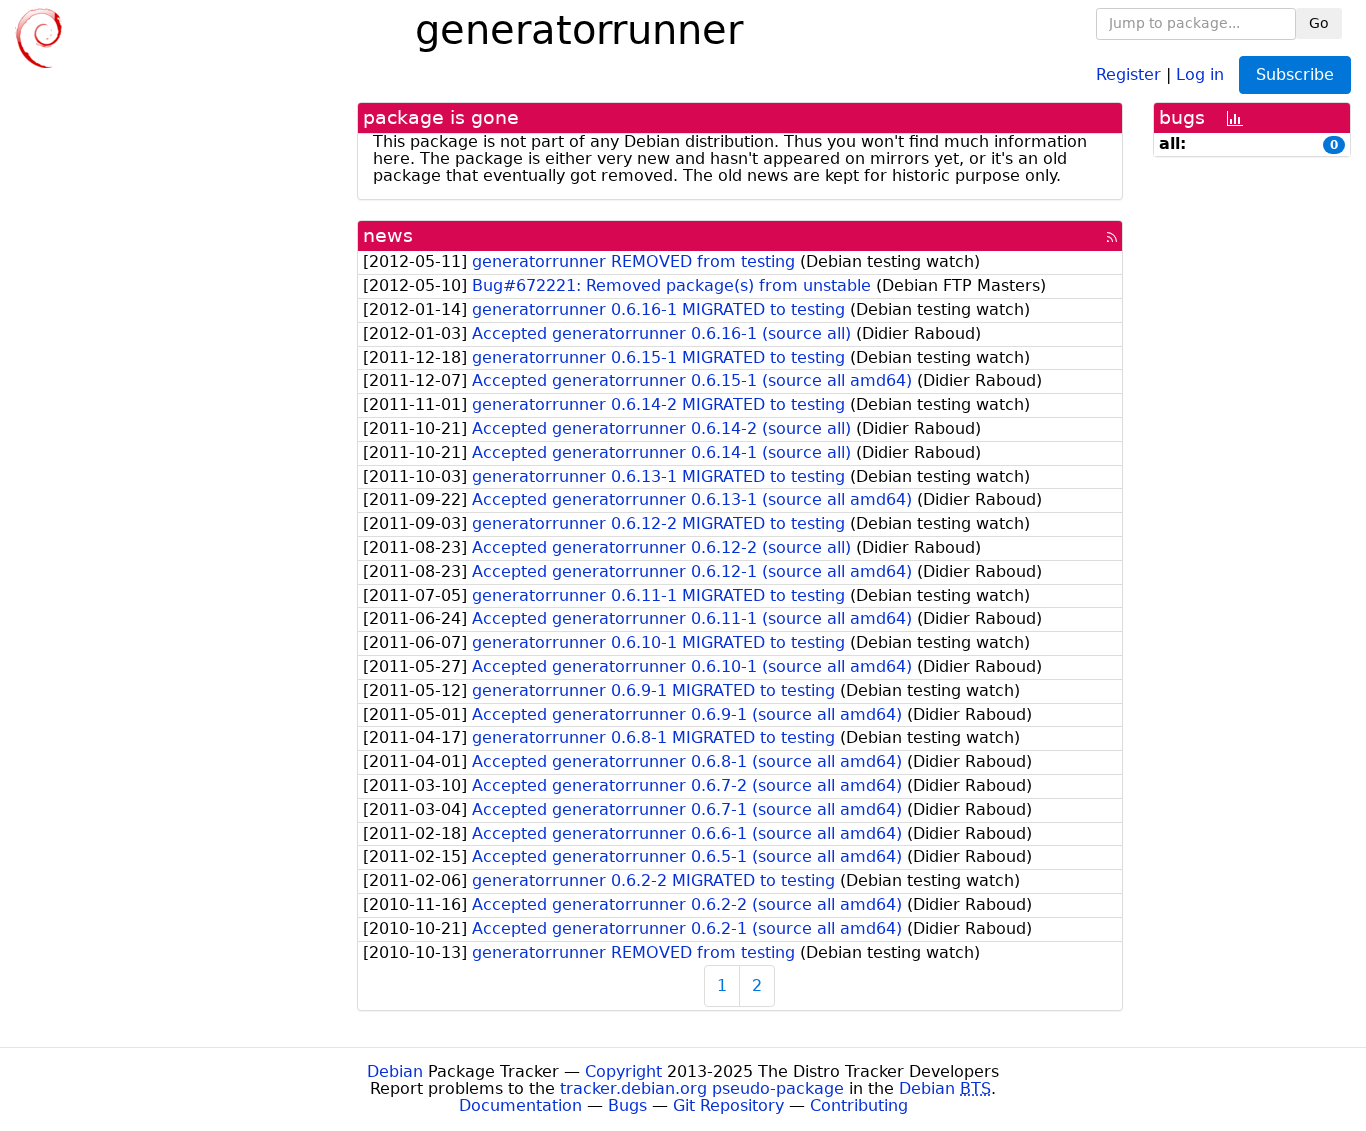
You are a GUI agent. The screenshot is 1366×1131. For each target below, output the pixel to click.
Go (1319, 23)
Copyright (623, 1071)
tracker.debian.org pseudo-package (702, 1088)
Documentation (520, 1105)
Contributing (859, 1105)
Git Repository (728, 1105)
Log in (1200, 73)
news (388, 235)
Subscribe (1295, 74)
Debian (395, 1071)
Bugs (627, 1105)
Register (1128, 73)
